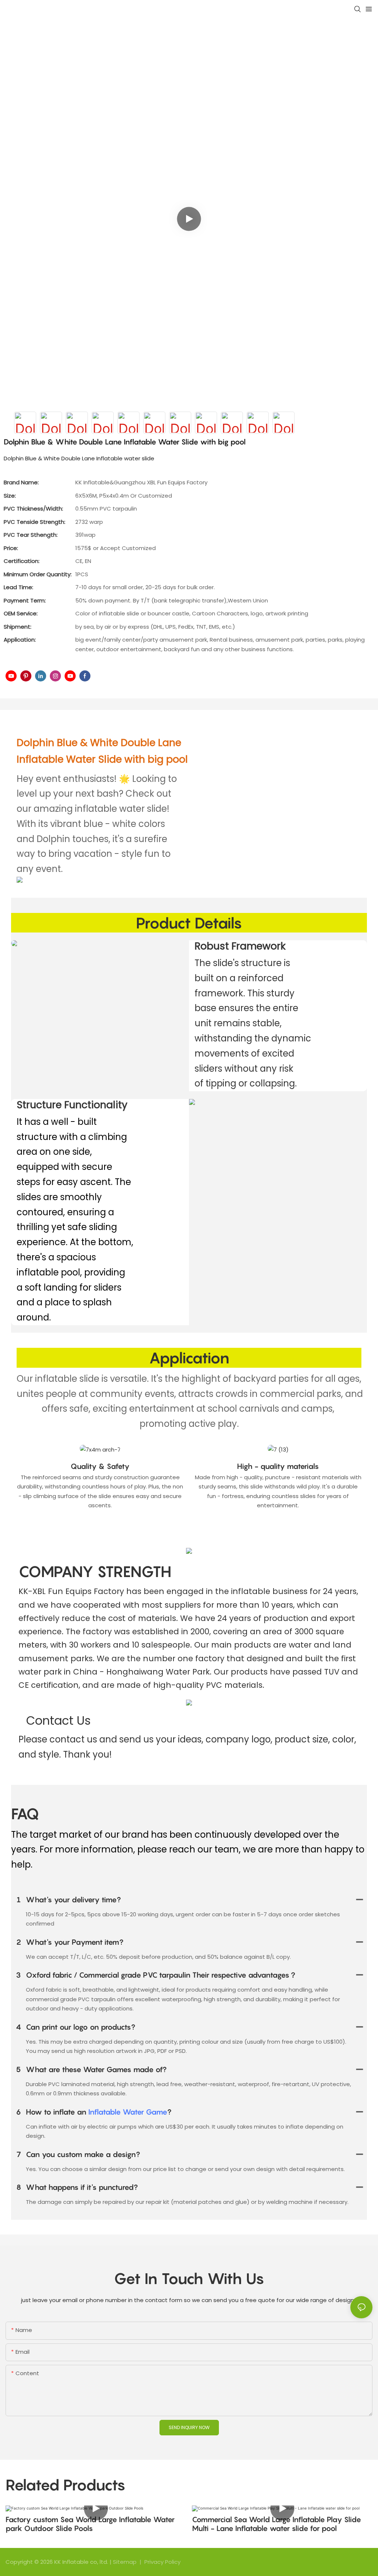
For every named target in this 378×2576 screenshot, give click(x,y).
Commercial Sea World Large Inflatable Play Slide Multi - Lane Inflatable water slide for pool (276, 2524)
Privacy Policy (162, 2562)
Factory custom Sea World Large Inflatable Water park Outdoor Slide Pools (90, 2524)
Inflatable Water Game (128, 2112)
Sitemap (126, 2562)
